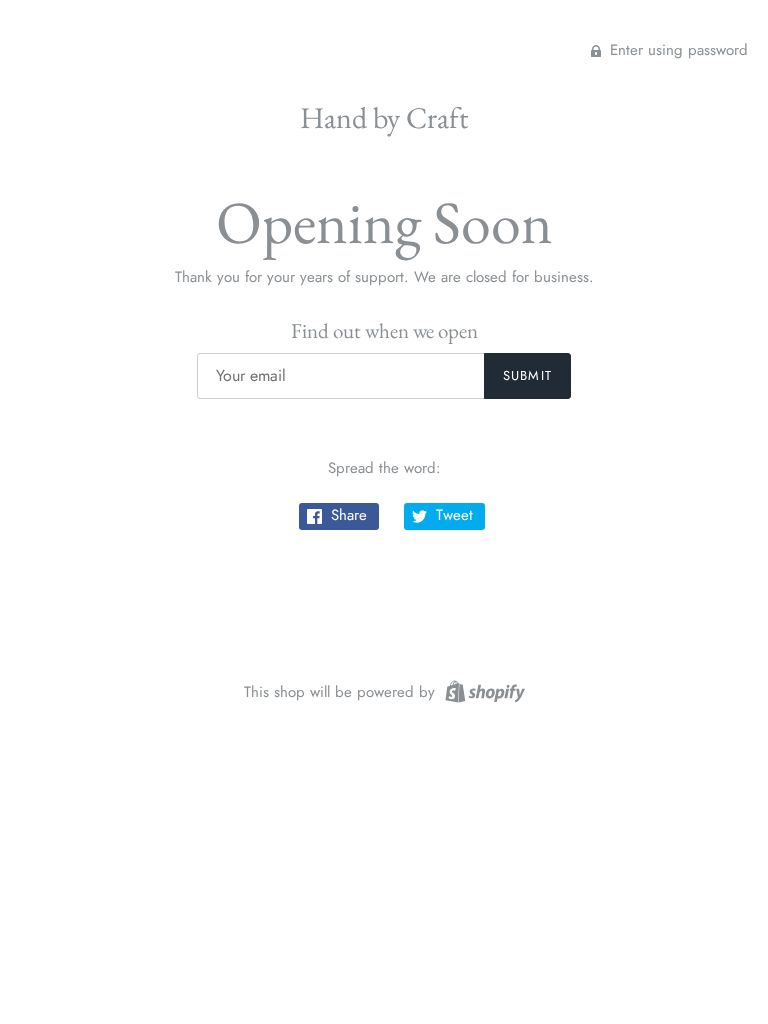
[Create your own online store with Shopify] (482, 690)
